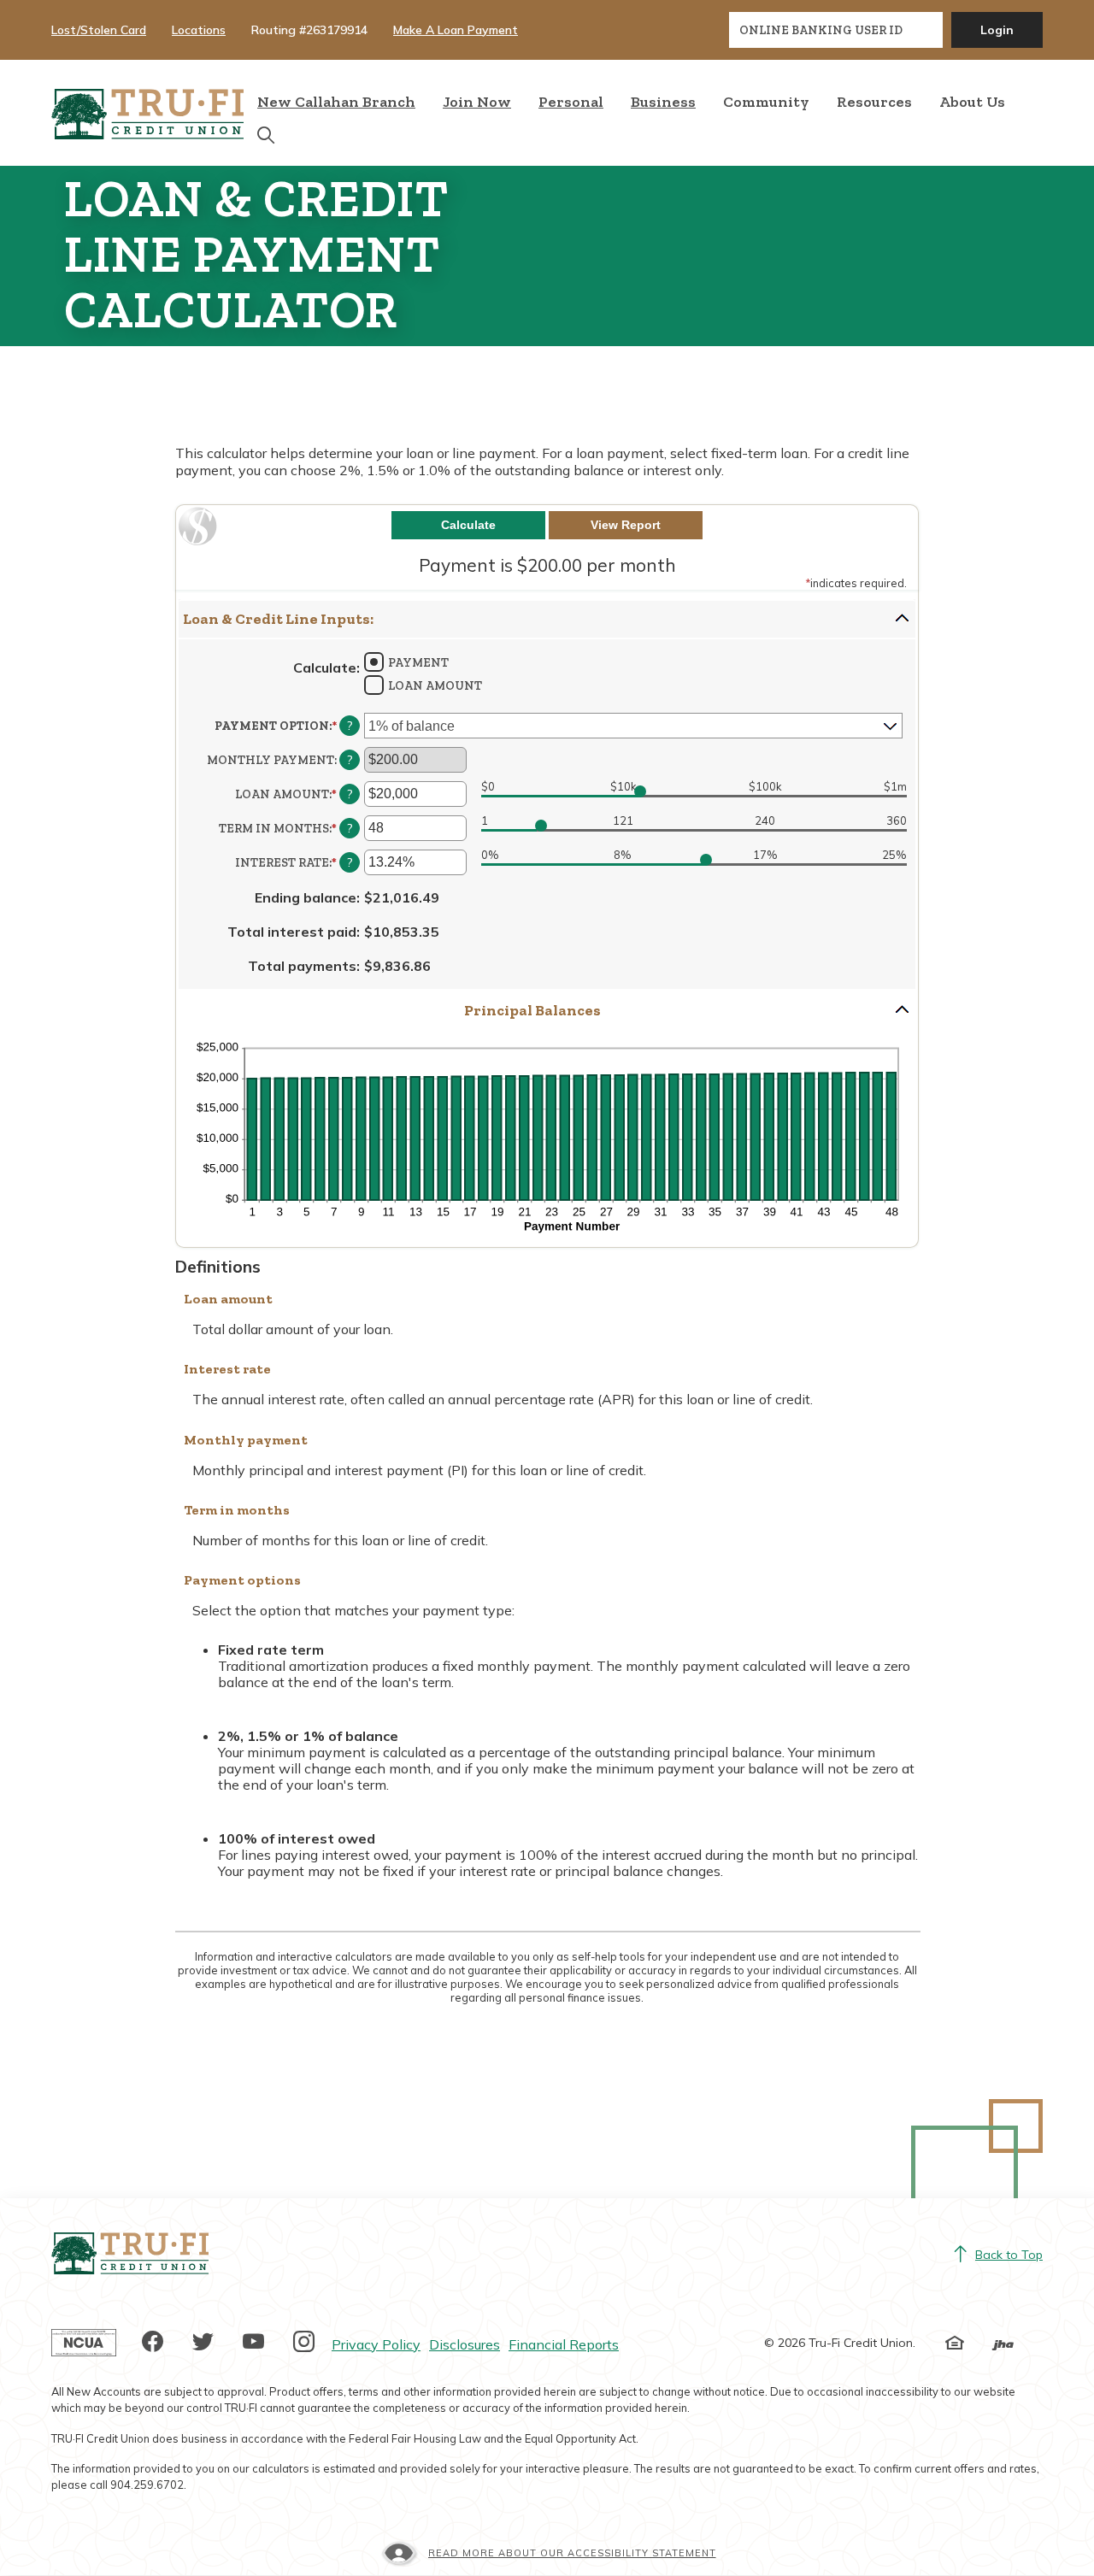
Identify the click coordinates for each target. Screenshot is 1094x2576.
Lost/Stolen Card (99, 30)
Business (663, 102)
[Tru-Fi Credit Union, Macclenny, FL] (147, 113)
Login (997, 30)
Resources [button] (874, 102)
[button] (547, 619)
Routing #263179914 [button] (309, 30)
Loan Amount (435, 686)
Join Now (477, 101)
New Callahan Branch (336, 102)
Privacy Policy (376, 2344)
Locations (199, 30)
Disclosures (465, 2344)
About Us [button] (972, 102)
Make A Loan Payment (456, 30)
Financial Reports (564, 2344)
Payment (418, 663)
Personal (571, 102)
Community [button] (766, 102)
